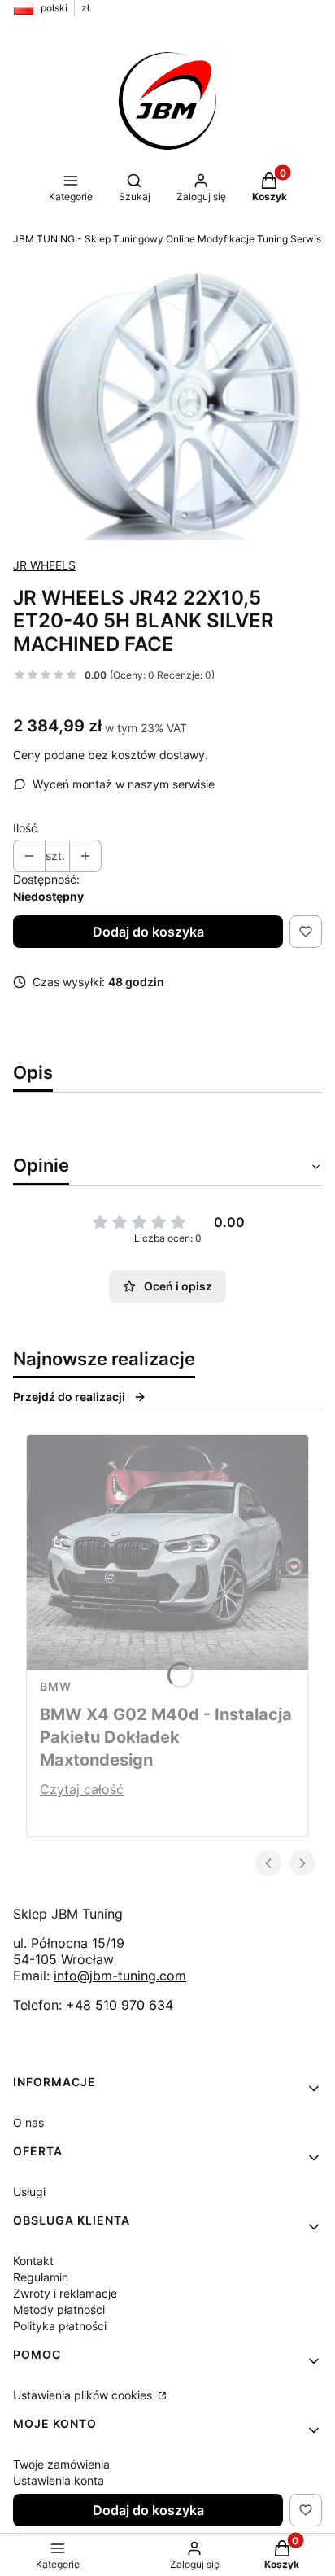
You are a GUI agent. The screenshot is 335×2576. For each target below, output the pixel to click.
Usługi (29, 2192)
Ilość (25, 828)
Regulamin (41, 2277)
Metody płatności (59, 2310)
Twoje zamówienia (61, 2464)
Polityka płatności (60, 2326)
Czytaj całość (82, 1789)
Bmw (56, 1686)
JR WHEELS (44, 565)
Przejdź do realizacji (69, 1397)
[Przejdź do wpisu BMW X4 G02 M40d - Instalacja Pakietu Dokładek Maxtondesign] (167, 1552)
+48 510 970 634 (120, 2005)
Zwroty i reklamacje (65, 2293)
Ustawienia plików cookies (84, 2395)
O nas (28, 2122)
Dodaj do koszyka (148, 932)
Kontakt (33, 2261)
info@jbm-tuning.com (120, 1976)
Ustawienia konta (59, 2480)
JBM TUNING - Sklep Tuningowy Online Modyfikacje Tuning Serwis (167, 239)
